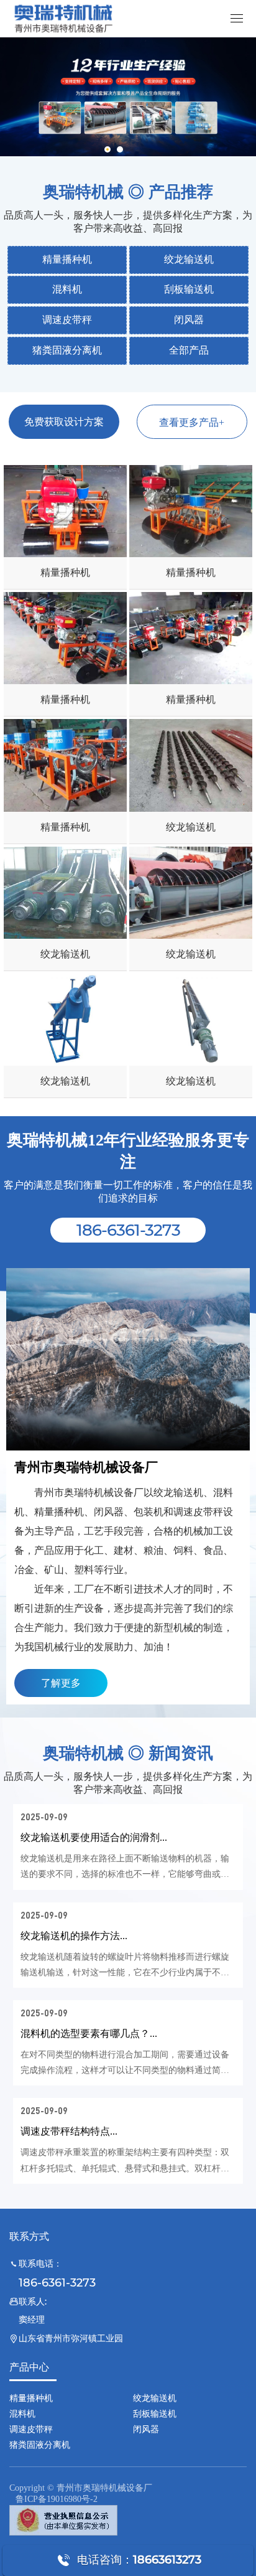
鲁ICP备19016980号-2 (57, 2499)
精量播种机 (67, 259)
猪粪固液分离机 (67, 350)
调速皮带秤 (67, 320)
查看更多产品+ (192, 422)
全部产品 (189, 350)
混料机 (67, 289)
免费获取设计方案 (64, 422)
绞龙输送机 (189, 259)
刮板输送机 (189, 289)
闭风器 (189, 320)
